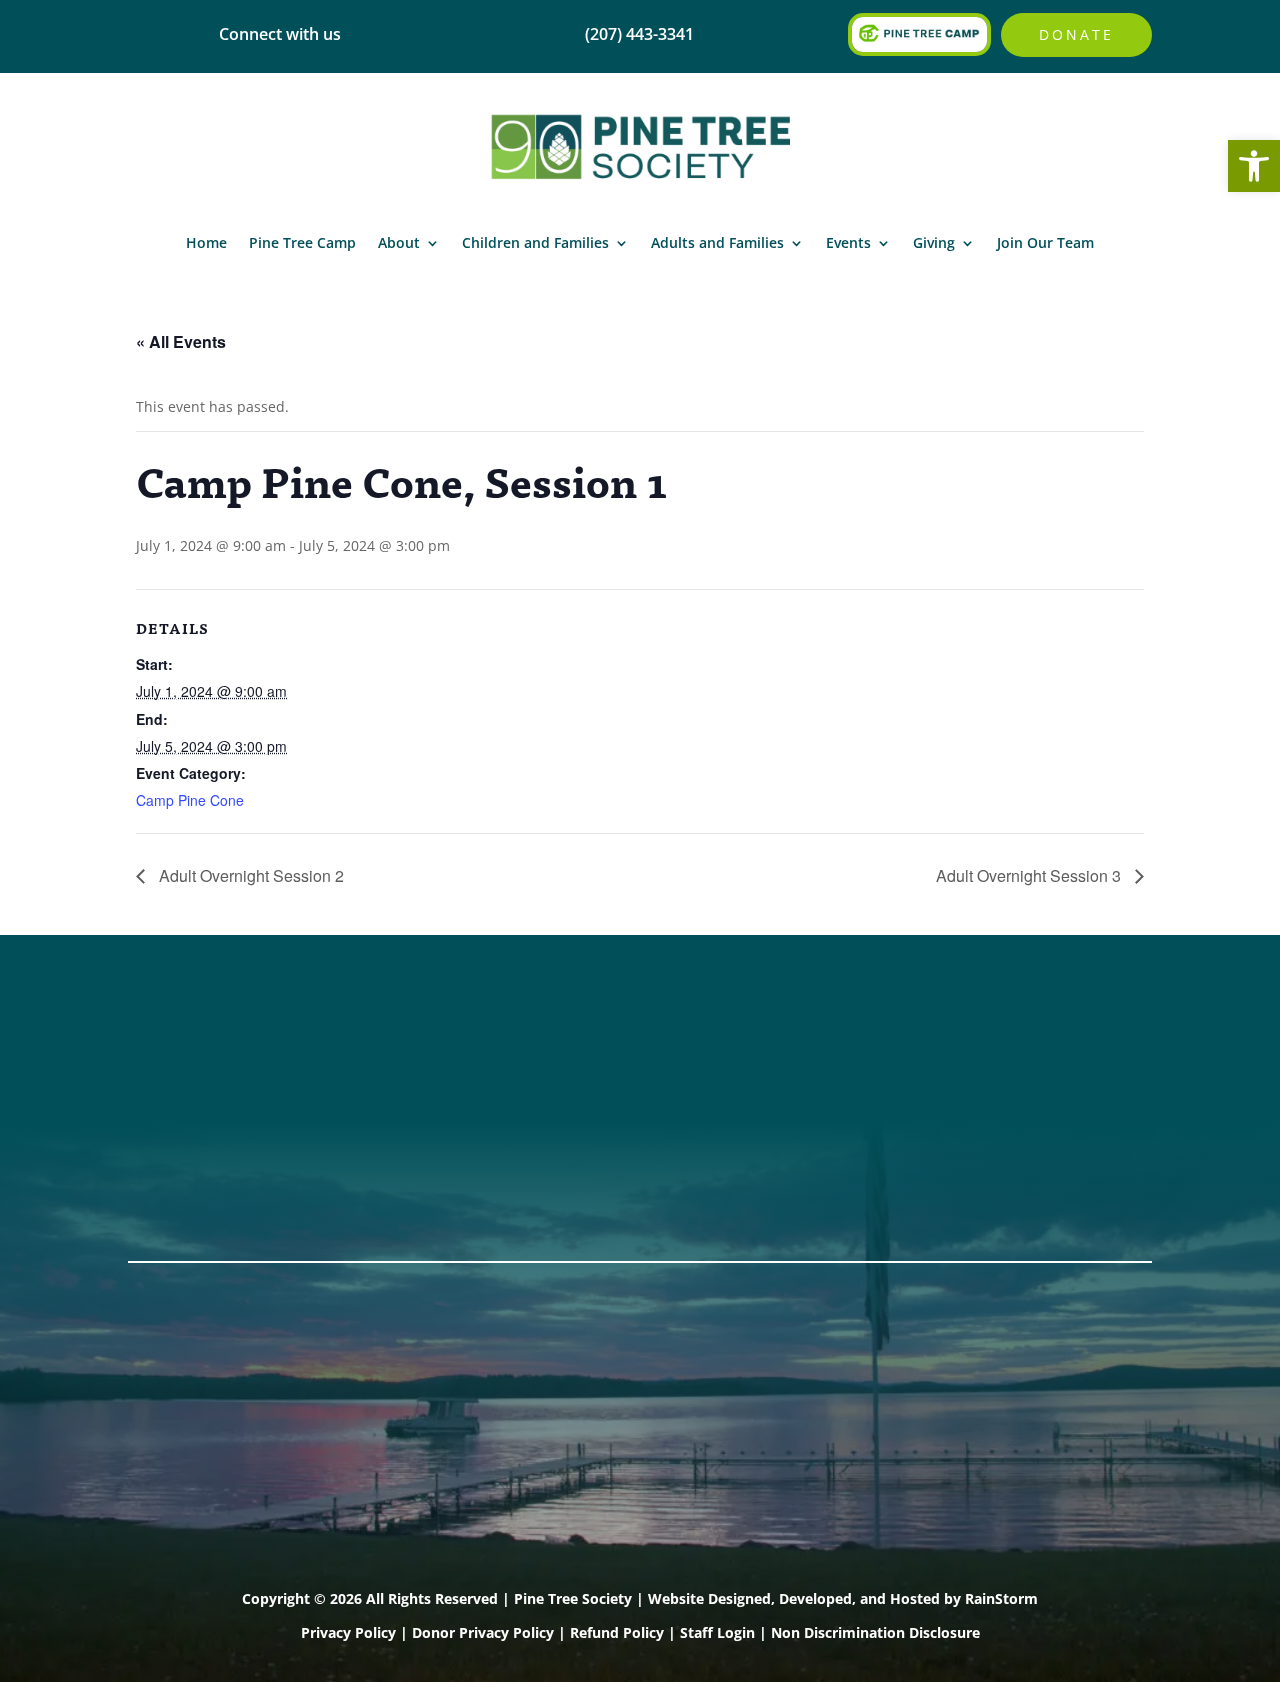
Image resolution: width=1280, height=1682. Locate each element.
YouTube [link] (166, 1174)
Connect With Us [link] (410, 1070)
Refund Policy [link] (617, 1632)
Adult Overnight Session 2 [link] (249, 875)
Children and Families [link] (535, 242)
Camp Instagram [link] (198, 1122)
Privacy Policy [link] (348, 1632)
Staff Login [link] (717, 1632)
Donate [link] (1076, 34)
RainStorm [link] (1001, 1598)
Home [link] (206, 242)
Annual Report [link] (611, 1044)
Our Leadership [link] (616, 1096)
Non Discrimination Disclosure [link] (875, 1632)
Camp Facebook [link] (196, 1096)
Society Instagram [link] (204, 1070)
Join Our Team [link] (1045, 242)
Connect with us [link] (280, 34)
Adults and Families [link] (717, 242)
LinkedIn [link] (164, 1148)
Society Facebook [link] (201, 1044)
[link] (1254, 166)
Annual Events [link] (1032, 1044)
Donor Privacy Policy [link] (483, 1632)
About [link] (399, 242)
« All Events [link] (181, 341)
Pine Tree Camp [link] (302, 242)
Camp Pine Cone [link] (190, 800)
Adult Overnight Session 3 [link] (1030, 875)
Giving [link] (934, 242)
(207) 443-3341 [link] (400, 1044)
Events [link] (848, 242)
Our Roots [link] (593, 1070)
